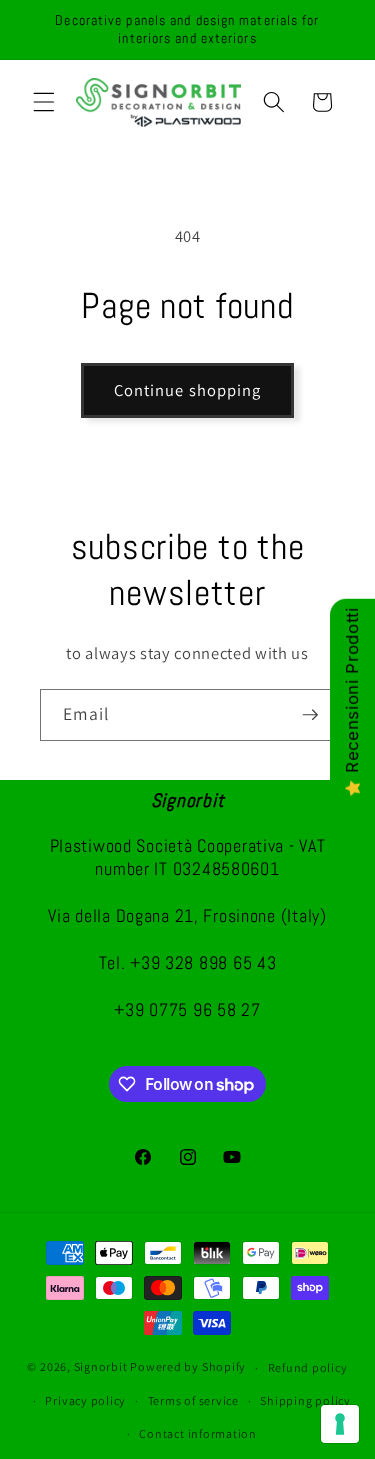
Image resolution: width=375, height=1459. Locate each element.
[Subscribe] (310, 715)
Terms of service (193, 1400)
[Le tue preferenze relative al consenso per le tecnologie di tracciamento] (340, 1424)
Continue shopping (188, 390)
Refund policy (308, 1367)
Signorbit (101, 1367)
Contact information (198, 1433)
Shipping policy (305, 1400)
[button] (44, 102)
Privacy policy (85, 1400)
